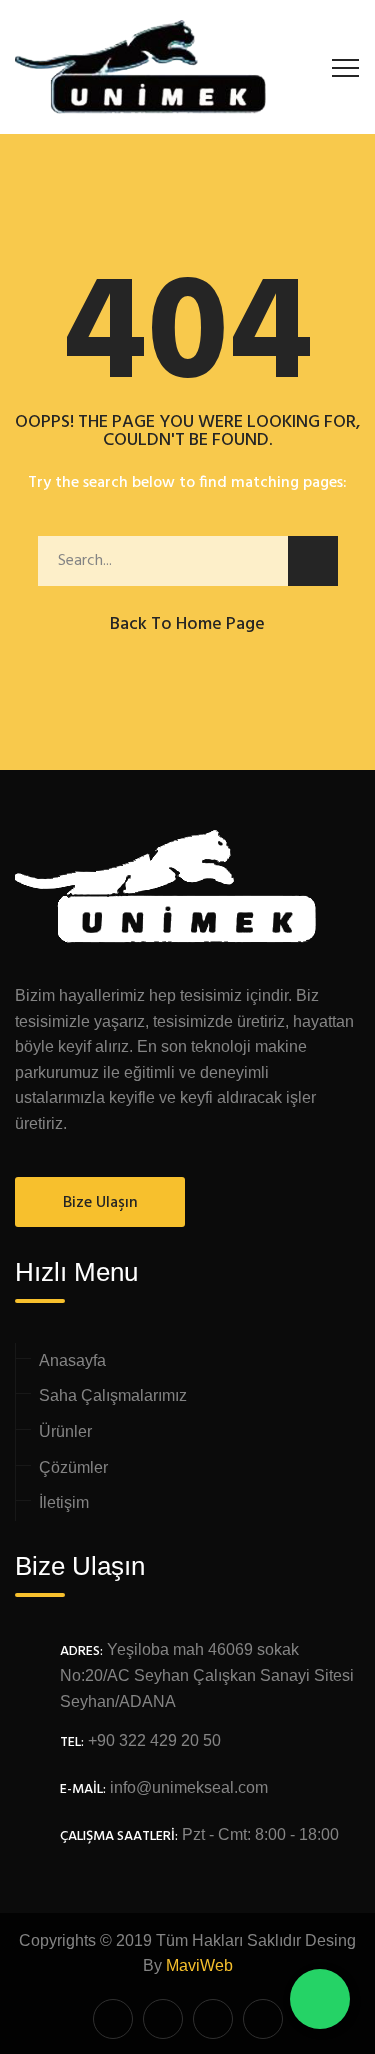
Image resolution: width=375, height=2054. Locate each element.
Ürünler (65, 1431)
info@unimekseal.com (189, 1787)
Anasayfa (72, 1360)
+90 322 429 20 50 (154, 1740)
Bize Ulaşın (100, 1203)
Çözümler (73, 1467)
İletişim (64, 1502)
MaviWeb (199, 1965)
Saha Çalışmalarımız (113, 1395)
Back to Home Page (187, 624)
